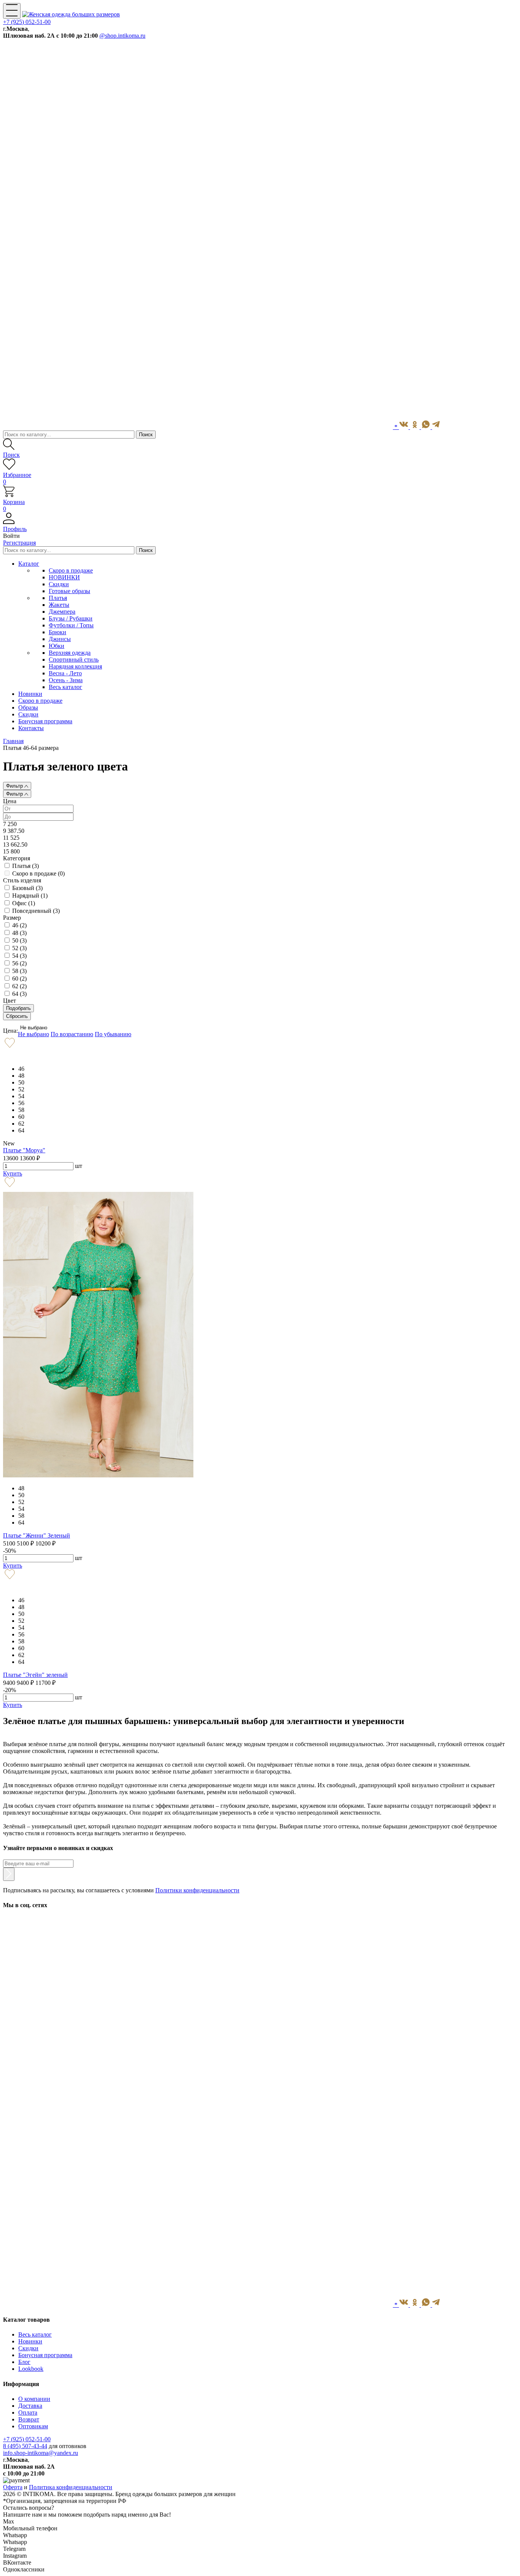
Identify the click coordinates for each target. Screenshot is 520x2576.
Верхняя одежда (70, 653)
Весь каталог (65, 687)
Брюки (57, 632)
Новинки (30, 2341)
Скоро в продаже (71, 570)
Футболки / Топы (71, 625)
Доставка (30, 2406)
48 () (19, 933)
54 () (19, 956)
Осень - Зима (66, 680)
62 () (19, 986)
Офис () (24, 903)
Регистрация (19, 543)
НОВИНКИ (64, 577)
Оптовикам (33, 2426)
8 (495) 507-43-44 (25, 2446)
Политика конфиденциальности (71, 2487)
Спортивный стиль (74, 660)
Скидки (59, 584)
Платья (58, 598)
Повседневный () (36, 911)
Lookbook (31, 2369)
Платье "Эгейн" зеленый (35, 1675)
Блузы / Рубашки (71, 618)
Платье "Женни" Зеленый (37, 1535)
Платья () (26, 866)
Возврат (29, 2419)
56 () (19, 963)
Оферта (13, 2487)
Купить (13, 1173)
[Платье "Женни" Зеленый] (98, 1475)
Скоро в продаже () (38, 873)
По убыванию (113, 1034)
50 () (19, 940)
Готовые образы (69, 591)
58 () (19, 971)
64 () (19, 994)
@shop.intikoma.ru (122, 36)
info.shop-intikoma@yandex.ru (41, 2453)
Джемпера (62, 612)
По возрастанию (72, 1034)
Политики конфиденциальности (197, 1890)
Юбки (57, 646)
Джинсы (60, 639)
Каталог (29, 564)
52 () (19, 948)
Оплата (28, 2413)
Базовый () (27, 888)
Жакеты (59, 605)
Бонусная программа (45, 2355)
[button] (260, 526)
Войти (11, 536)
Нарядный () (30, 896)
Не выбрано (34, 1028)
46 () (19, 925)
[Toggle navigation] (12, 11)
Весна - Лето (65, 673)
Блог (24, 2362)
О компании (34, 2399)
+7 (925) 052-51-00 (27, 22)
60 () (19, 979)
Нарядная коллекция (75, 666)
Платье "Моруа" (24, 1150)
